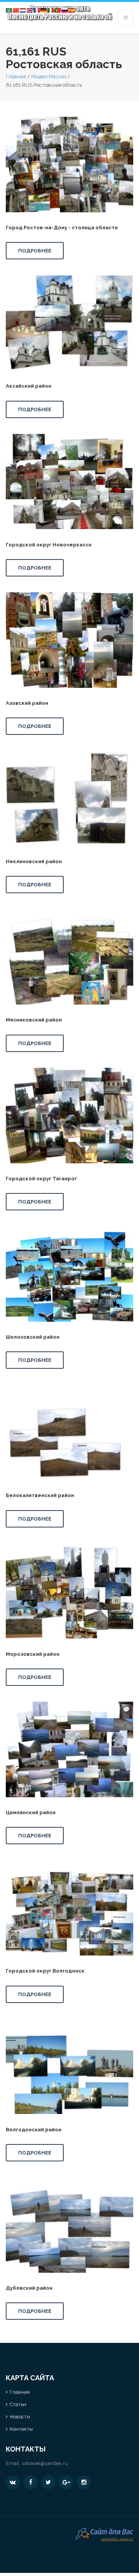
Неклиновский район (34, 861)
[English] (30, 10)
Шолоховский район (33, 1337)
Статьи (18, 2404)
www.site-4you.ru (117, 2538)
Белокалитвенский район (40, 1495)
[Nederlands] (23, 10)
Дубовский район (29, 2288)
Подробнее (35, 251)
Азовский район (27, 703)
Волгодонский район (34, 2130)
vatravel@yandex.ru (45, 2463)
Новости (20, 2417)
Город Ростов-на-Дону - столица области (62, 228)
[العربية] (9, 10)
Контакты (21, 2429)
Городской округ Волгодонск (45, 1971)
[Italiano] (51, 10)
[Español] (72, 10)
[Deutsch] (44, 10)
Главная (16, 76)
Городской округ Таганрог (41, 1179)
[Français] (37, 10)
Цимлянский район (31, 1812)
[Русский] (65, 10)
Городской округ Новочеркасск (49, 545)
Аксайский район (29, 386)
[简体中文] (16, 10)
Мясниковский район (34, 1020)
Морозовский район (33, 1654)
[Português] (58, 10)
